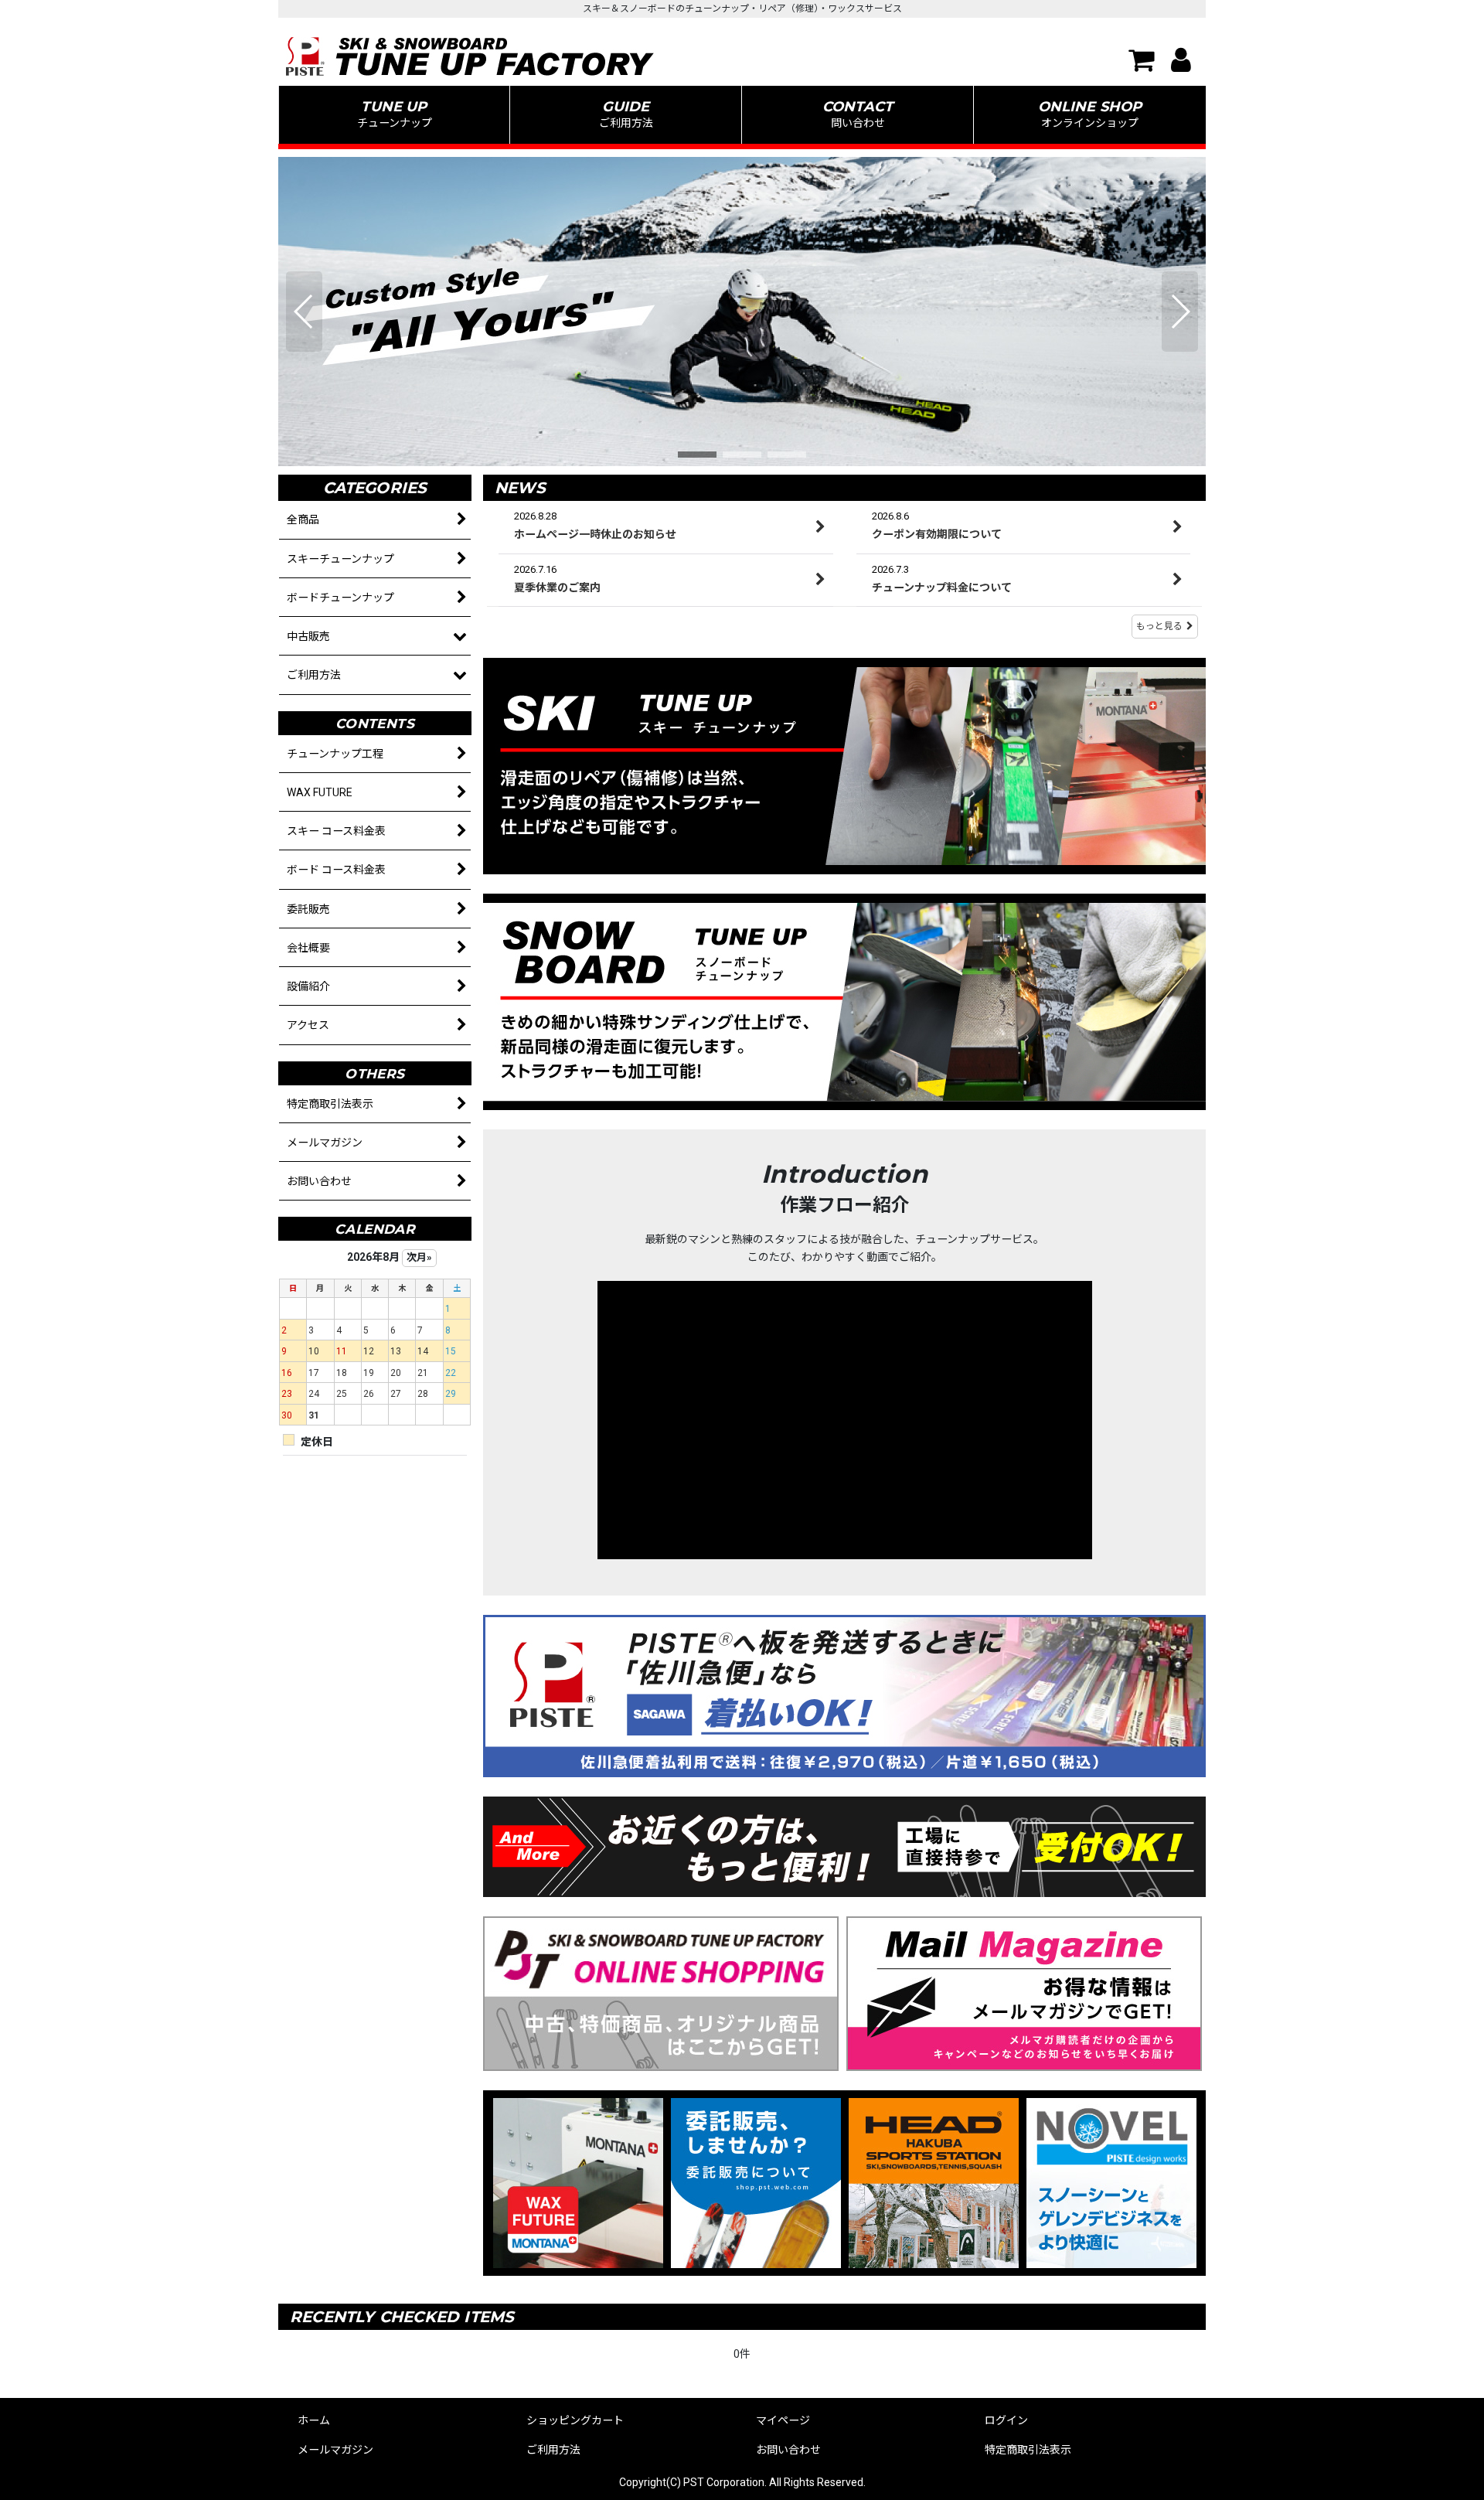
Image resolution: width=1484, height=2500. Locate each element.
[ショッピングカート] (1137, 60)
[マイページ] (1176, 60)
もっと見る (1159, 626)
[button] (626, 115)
